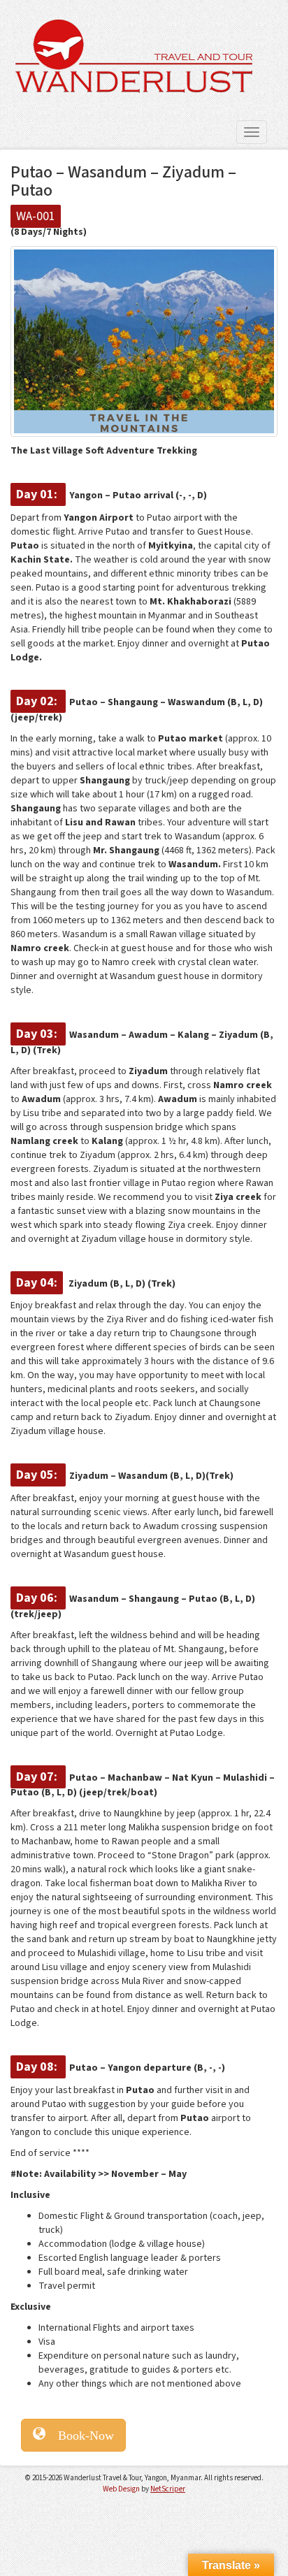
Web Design (121, 2489)
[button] (73, 2435)
